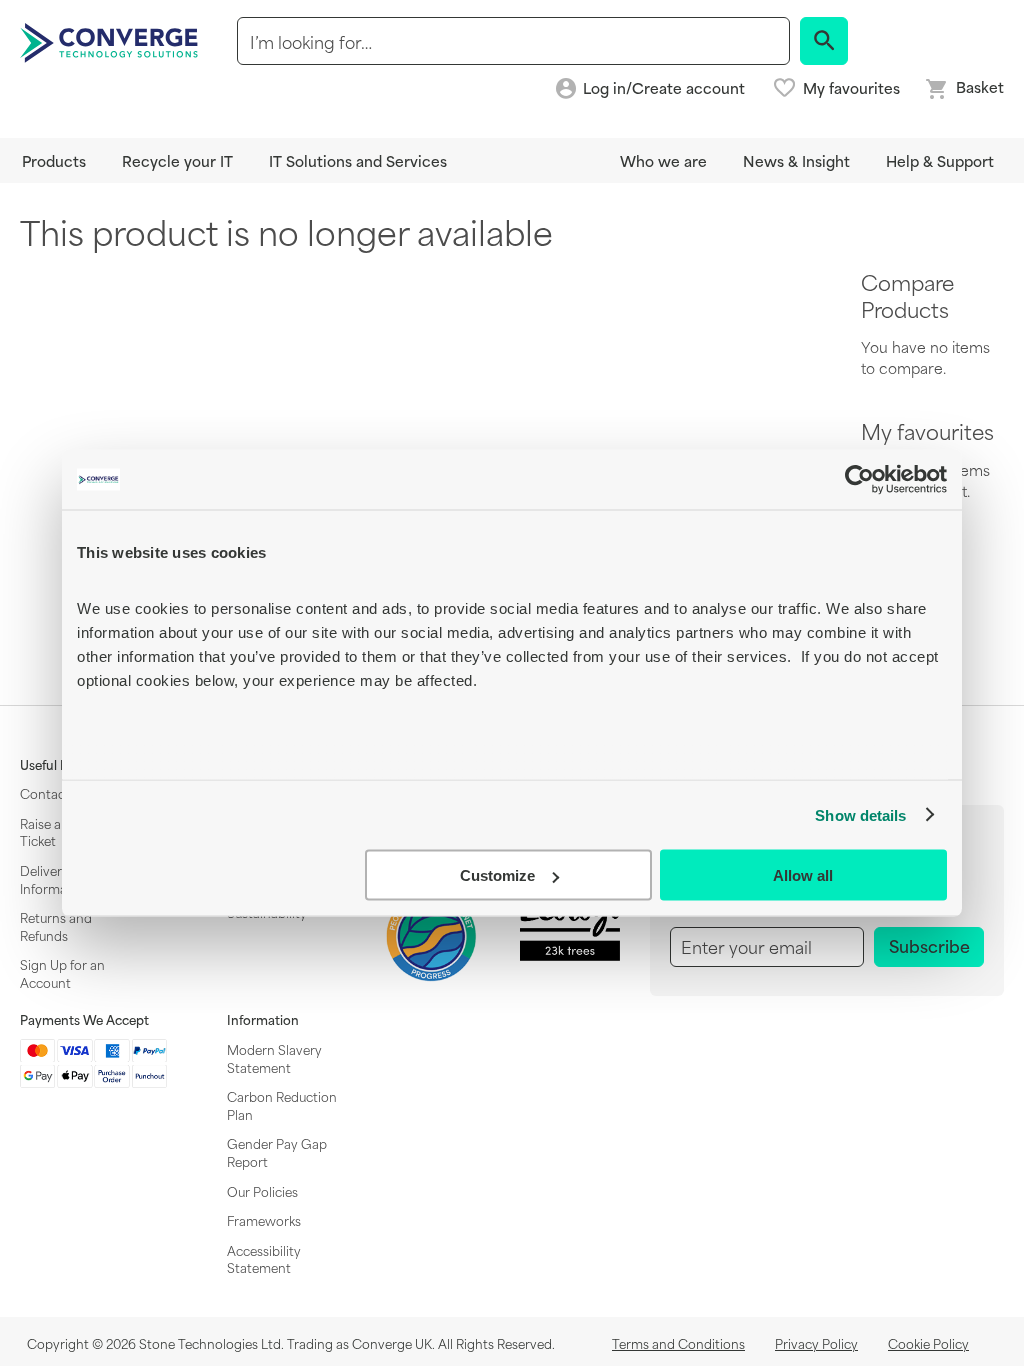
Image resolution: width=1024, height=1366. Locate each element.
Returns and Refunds (56, 926)
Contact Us (54, 793)
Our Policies (262, 1191)
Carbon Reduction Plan (282, 1105)
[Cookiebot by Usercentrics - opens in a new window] (859, 480)
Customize (497, 875)
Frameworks (264, 1220)
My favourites (851, 88)
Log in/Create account (664, 88)
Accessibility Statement (264, 1259)
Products (54, 160)
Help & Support (940, 160)
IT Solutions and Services (358, 160)
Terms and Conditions (678, 1343)
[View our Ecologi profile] (570, 923)
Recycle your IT (177, 160)
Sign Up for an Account (62, 973)
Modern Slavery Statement (274, 1058)
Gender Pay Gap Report (277, 1152)
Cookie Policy (928, 1343)
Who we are (663, 160)
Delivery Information (55, 879)
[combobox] (513, 41)
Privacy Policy (816, 1343)
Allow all (803, 875)
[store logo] (112, 41)
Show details (860, 814)
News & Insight (796, 160)
